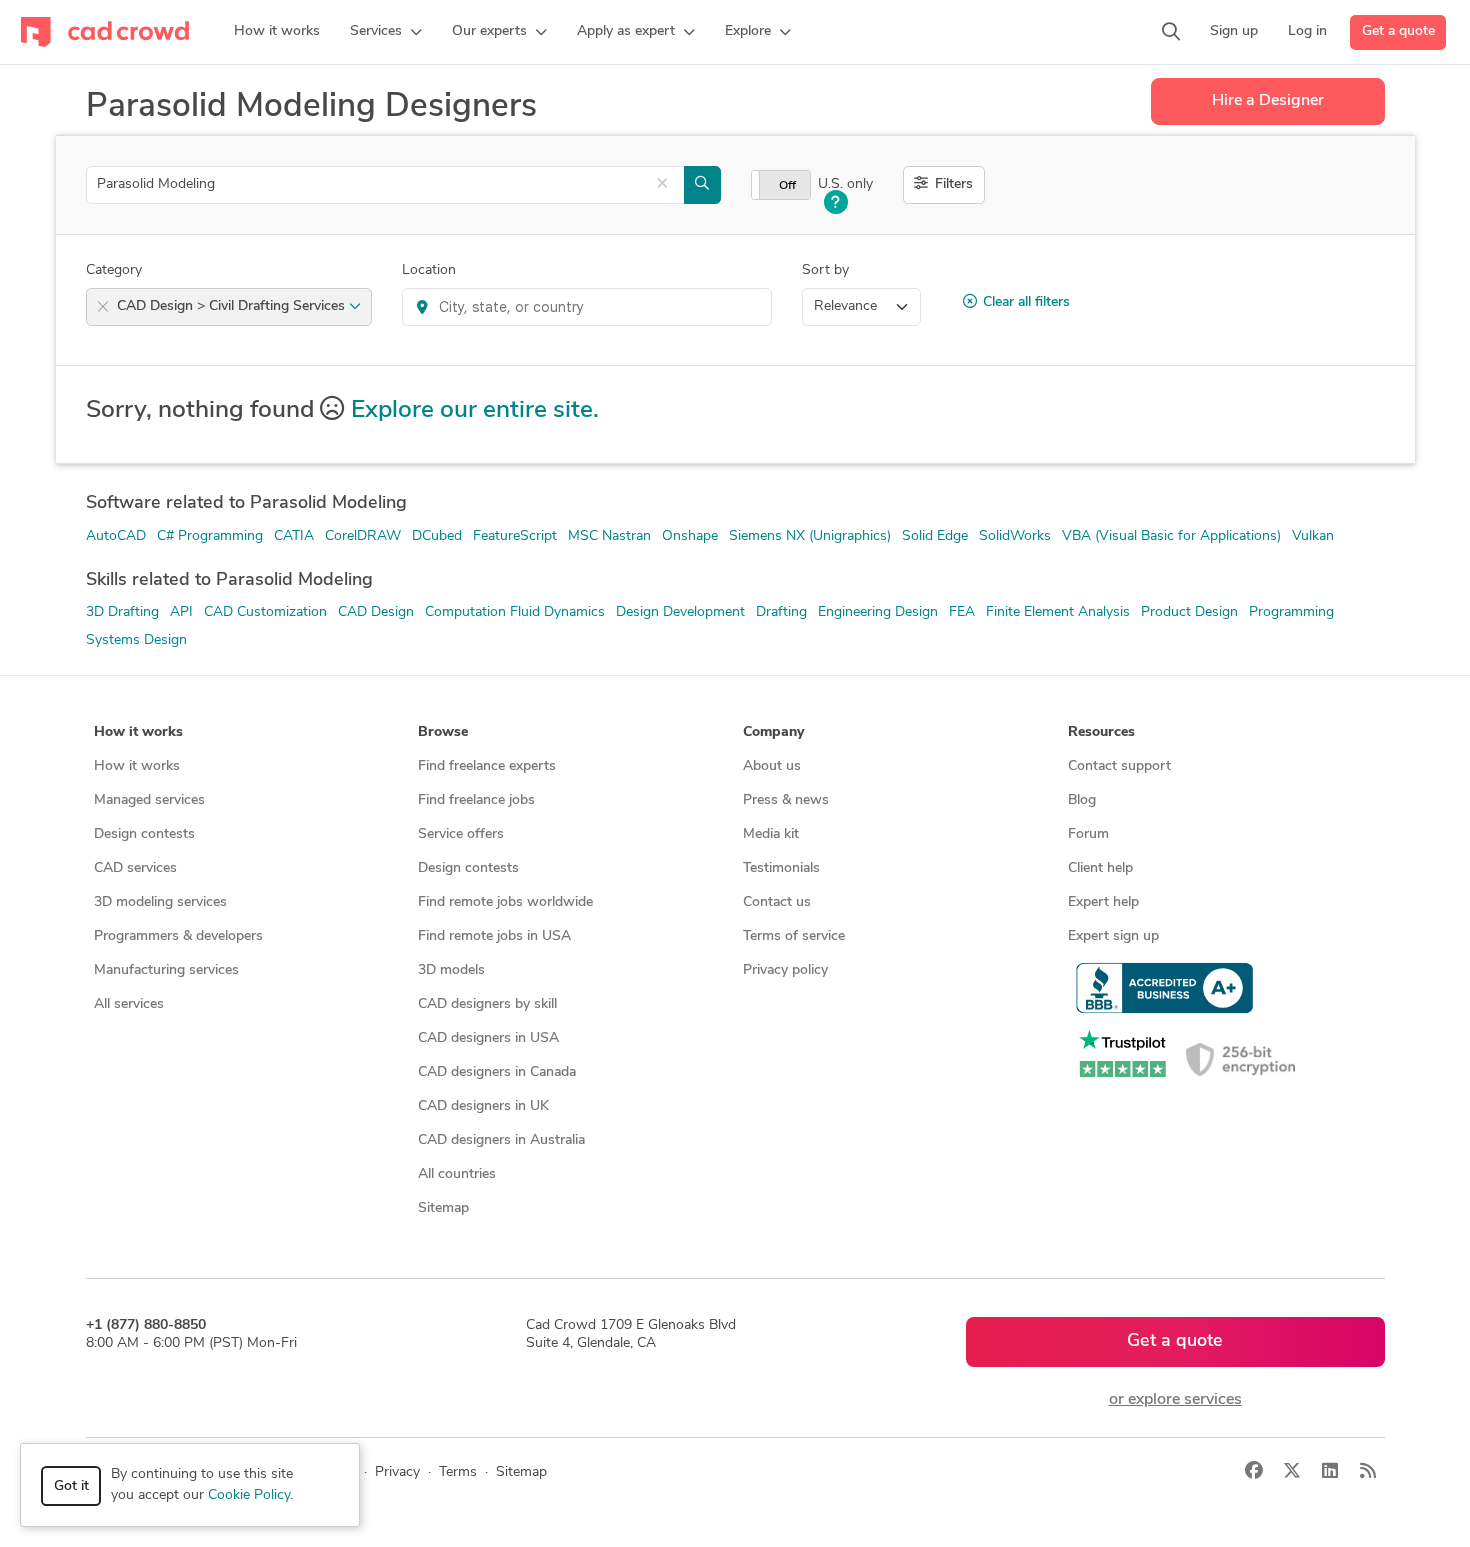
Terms (458, 1472)
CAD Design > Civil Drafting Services (233, 306)
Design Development (680, 612)
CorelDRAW (363, 536)
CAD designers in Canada (497, 1072)
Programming (1291, 612)
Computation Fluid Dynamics (515, 612)
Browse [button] (443, 732)
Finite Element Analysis (1058, 612)
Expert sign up (1113, 936)
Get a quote (1398, 31)
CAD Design (376, 612)
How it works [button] (138, 732)
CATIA (294, 536)
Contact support (1119, 766)
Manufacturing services (166, 970)
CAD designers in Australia (501, 1140)
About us (772, 766)
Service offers (461, 834)
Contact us (777, 902)
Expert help (1103, 902)
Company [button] (773, 732)
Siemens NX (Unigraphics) (810, 536)
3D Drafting (122, 612)
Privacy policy (785, 970)
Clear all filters (1026, 302)
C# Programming (210, 536)
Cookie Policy (249, 1495)
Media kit (771, 834)
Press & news (786, 800)
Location (429, 270)
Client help (1100, 868)
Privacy (397, 1472)
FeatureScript (515, 536)
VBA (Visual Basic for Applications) (1171, 536)
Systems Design (136, 640)
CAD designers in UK (483, 1106)
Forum (1088, 834)
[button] (386, 32)
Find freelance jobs (476, 800)
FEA (962, 612)
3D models (451, 970)
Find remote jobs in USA (494, 936)
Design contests (144, 834)
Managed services (149, 800)
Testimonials (781, 868)
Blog (1082, 800)
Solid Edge (935, 536)
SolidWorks (1015, 536)
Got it (71, 1486)
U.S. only (845, 184)
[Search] (1171, 32)
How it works (137, 766)
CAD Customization (265, 612)
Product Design (1189, 612)
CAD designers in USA (488, 1038)
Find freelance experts (487, 766)
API (181, 612)
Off (787, 186)
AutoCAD (116, 536)
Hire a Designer (1268, 101)
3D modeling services (160, 902)
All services (129, 1004)
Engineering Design (878, 612)
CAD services (135, 868)
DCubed (437, 536)
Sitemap (443, 1208)
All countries (457, 1174)
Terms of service (794, 936)
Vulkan (1313, 536)
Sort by (825, 270)
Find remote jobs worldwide (505, 902)
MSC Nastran (609, 536)
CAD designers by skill (487, 1004)
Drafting (781, 612)
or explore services (1175, 1400)
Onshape (690, 536)
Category (114, 270)
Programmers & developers (178, 936)
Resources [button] (1101, 732)
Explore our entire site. (475, 411)
